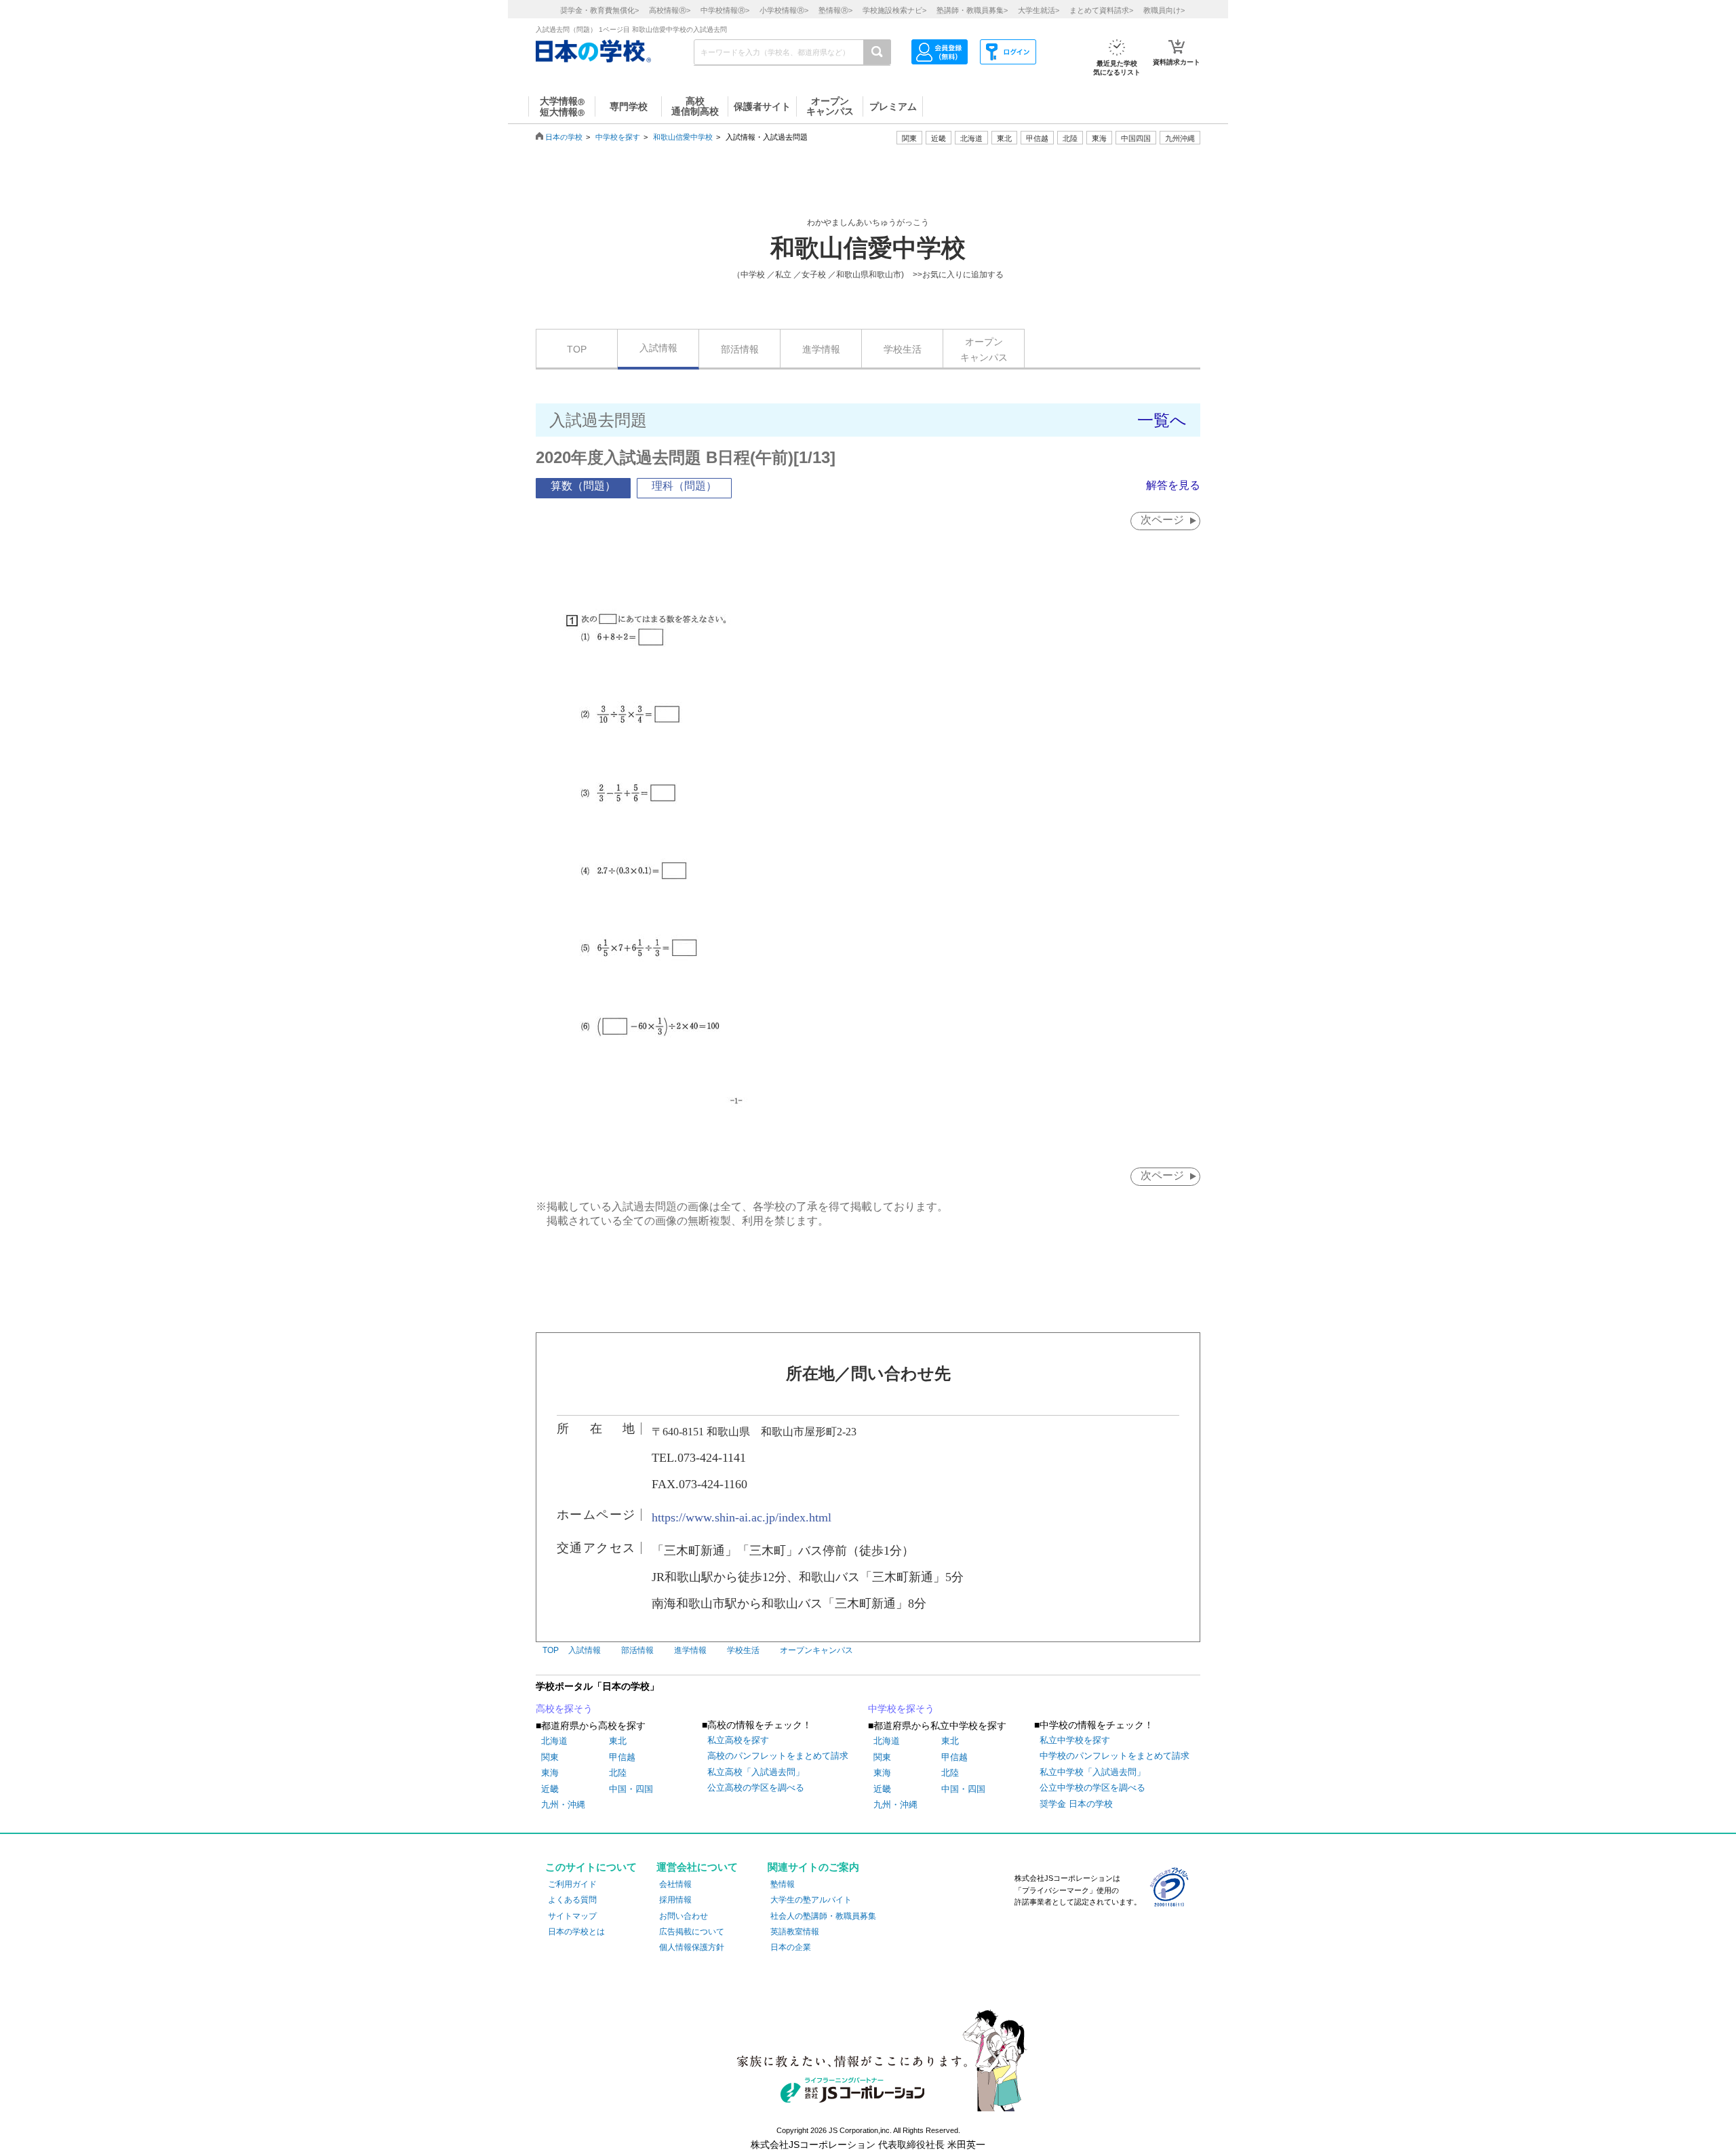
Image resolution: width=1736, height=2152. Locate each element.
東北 (618, 1741)
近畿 (550, 1789)
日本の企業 (791, 1947)
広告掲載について (692, 1932)
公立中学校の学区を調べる (1092, 1788)
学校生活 (903, 349)
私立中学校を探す (1075, 1740)
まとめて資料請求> (1101, 10)
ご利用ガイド (572, 1884)
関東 (550, 1757)
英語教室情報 (795, 1932)
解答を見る (1173, 485)
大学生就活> (1039, 10)
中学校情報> (725, 10)
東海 (550, 1773)
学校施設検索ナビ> (894, 10)
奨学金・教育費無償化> (599, 10)
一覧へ (1162, 420)
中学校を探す (618, 137)
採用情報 (675, 1900)
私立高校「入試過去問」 (756, 1772)
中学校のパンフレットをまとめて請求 (1114, 1756)
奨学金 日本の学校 (1076, 1804)
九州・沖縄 (563, 1805)
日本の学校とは (576, 1932)
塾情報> (835, 10)
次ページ (1162, 520)
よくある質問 (572, 1900)
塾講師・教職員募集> (972, 10)
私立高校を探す (738, 1740)
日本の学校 (564, 137)
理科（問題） (684, 486)
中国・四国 (631, 1789)
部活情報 (740, 349)
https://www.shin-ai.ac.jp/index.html (742, 1517)
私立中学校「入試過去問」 (1092, 1772)
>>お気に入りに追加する (958, 275)
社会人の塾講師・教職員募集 (823, 1916)
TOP (577, 349)
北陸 (618, 1773)
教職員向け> (1164, 10)
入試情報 (658, 348)
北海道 (971, 138)
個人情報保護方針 (692, 1947)
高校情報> (670, 10)
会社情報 (675, 1884)
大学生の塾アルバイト (811, 1900)
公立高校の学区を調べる (756, 1788)
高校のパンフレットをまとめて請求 (778, 1756)
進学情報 (821, 349)
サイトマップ (572, 1916)
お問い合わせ (684, 1916)
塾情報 (783, 1884)
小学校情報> (784, 10)
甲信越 (622, 1757)
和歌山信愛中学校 (683, 137)
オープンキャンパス (984, 349)
